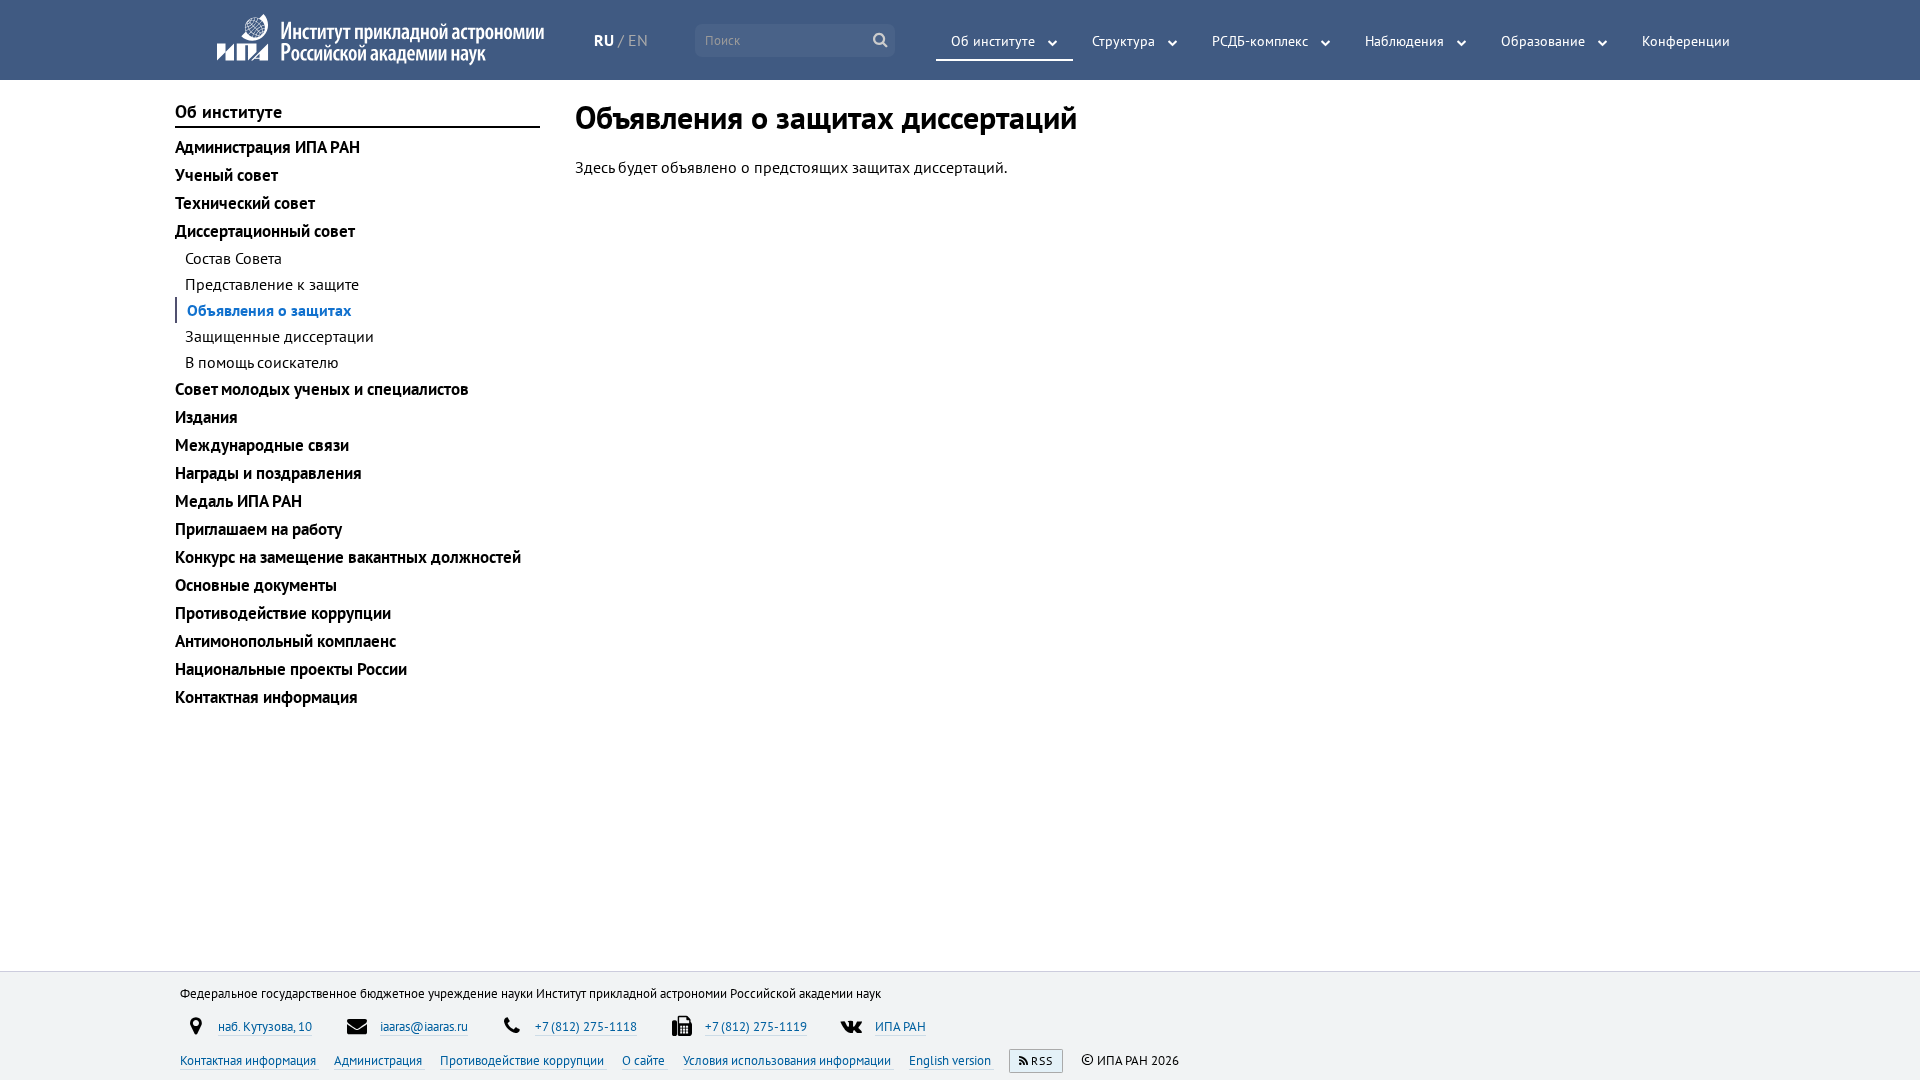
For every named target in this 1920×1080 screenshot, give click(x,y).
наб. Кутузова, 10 (265, 1026)
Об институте (993, 41)
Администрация (379, 1060)
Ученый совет (226, 175)
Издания (206, 417)
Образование (1543, 41)
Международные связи (262, 445)
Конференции (1686, 41)
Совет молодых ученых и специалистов (322, 389)
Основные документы (256, 585)
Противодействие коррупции (283, 613)
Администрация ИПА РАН (267, 147)
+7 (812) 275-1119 (756, 1026)
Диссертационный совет (265, 231)
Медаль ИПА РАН (238, 501)
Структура (1123, 41)
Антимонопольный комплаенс (285, 641)
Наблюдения (1404, 41)
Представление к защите (272, 284)
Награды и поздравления (268, 473)
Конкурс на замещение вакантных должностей (348, 557)
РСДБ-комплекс (1260, 41)
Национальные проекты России (291, 669)
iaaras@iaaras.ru (424, 1026)
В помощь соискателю (262, 362)
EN (638, 40)
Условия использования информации (788, 1060)
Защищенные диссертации (279, 336)
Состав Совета (233, 258)
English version (951, 1060)
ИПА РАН (900, 1026)
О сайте (645, 1060)
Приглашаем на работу (258, 529)
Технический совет (245, 203)
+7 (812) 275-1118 (586, 1026)
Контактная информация (266, 697)
